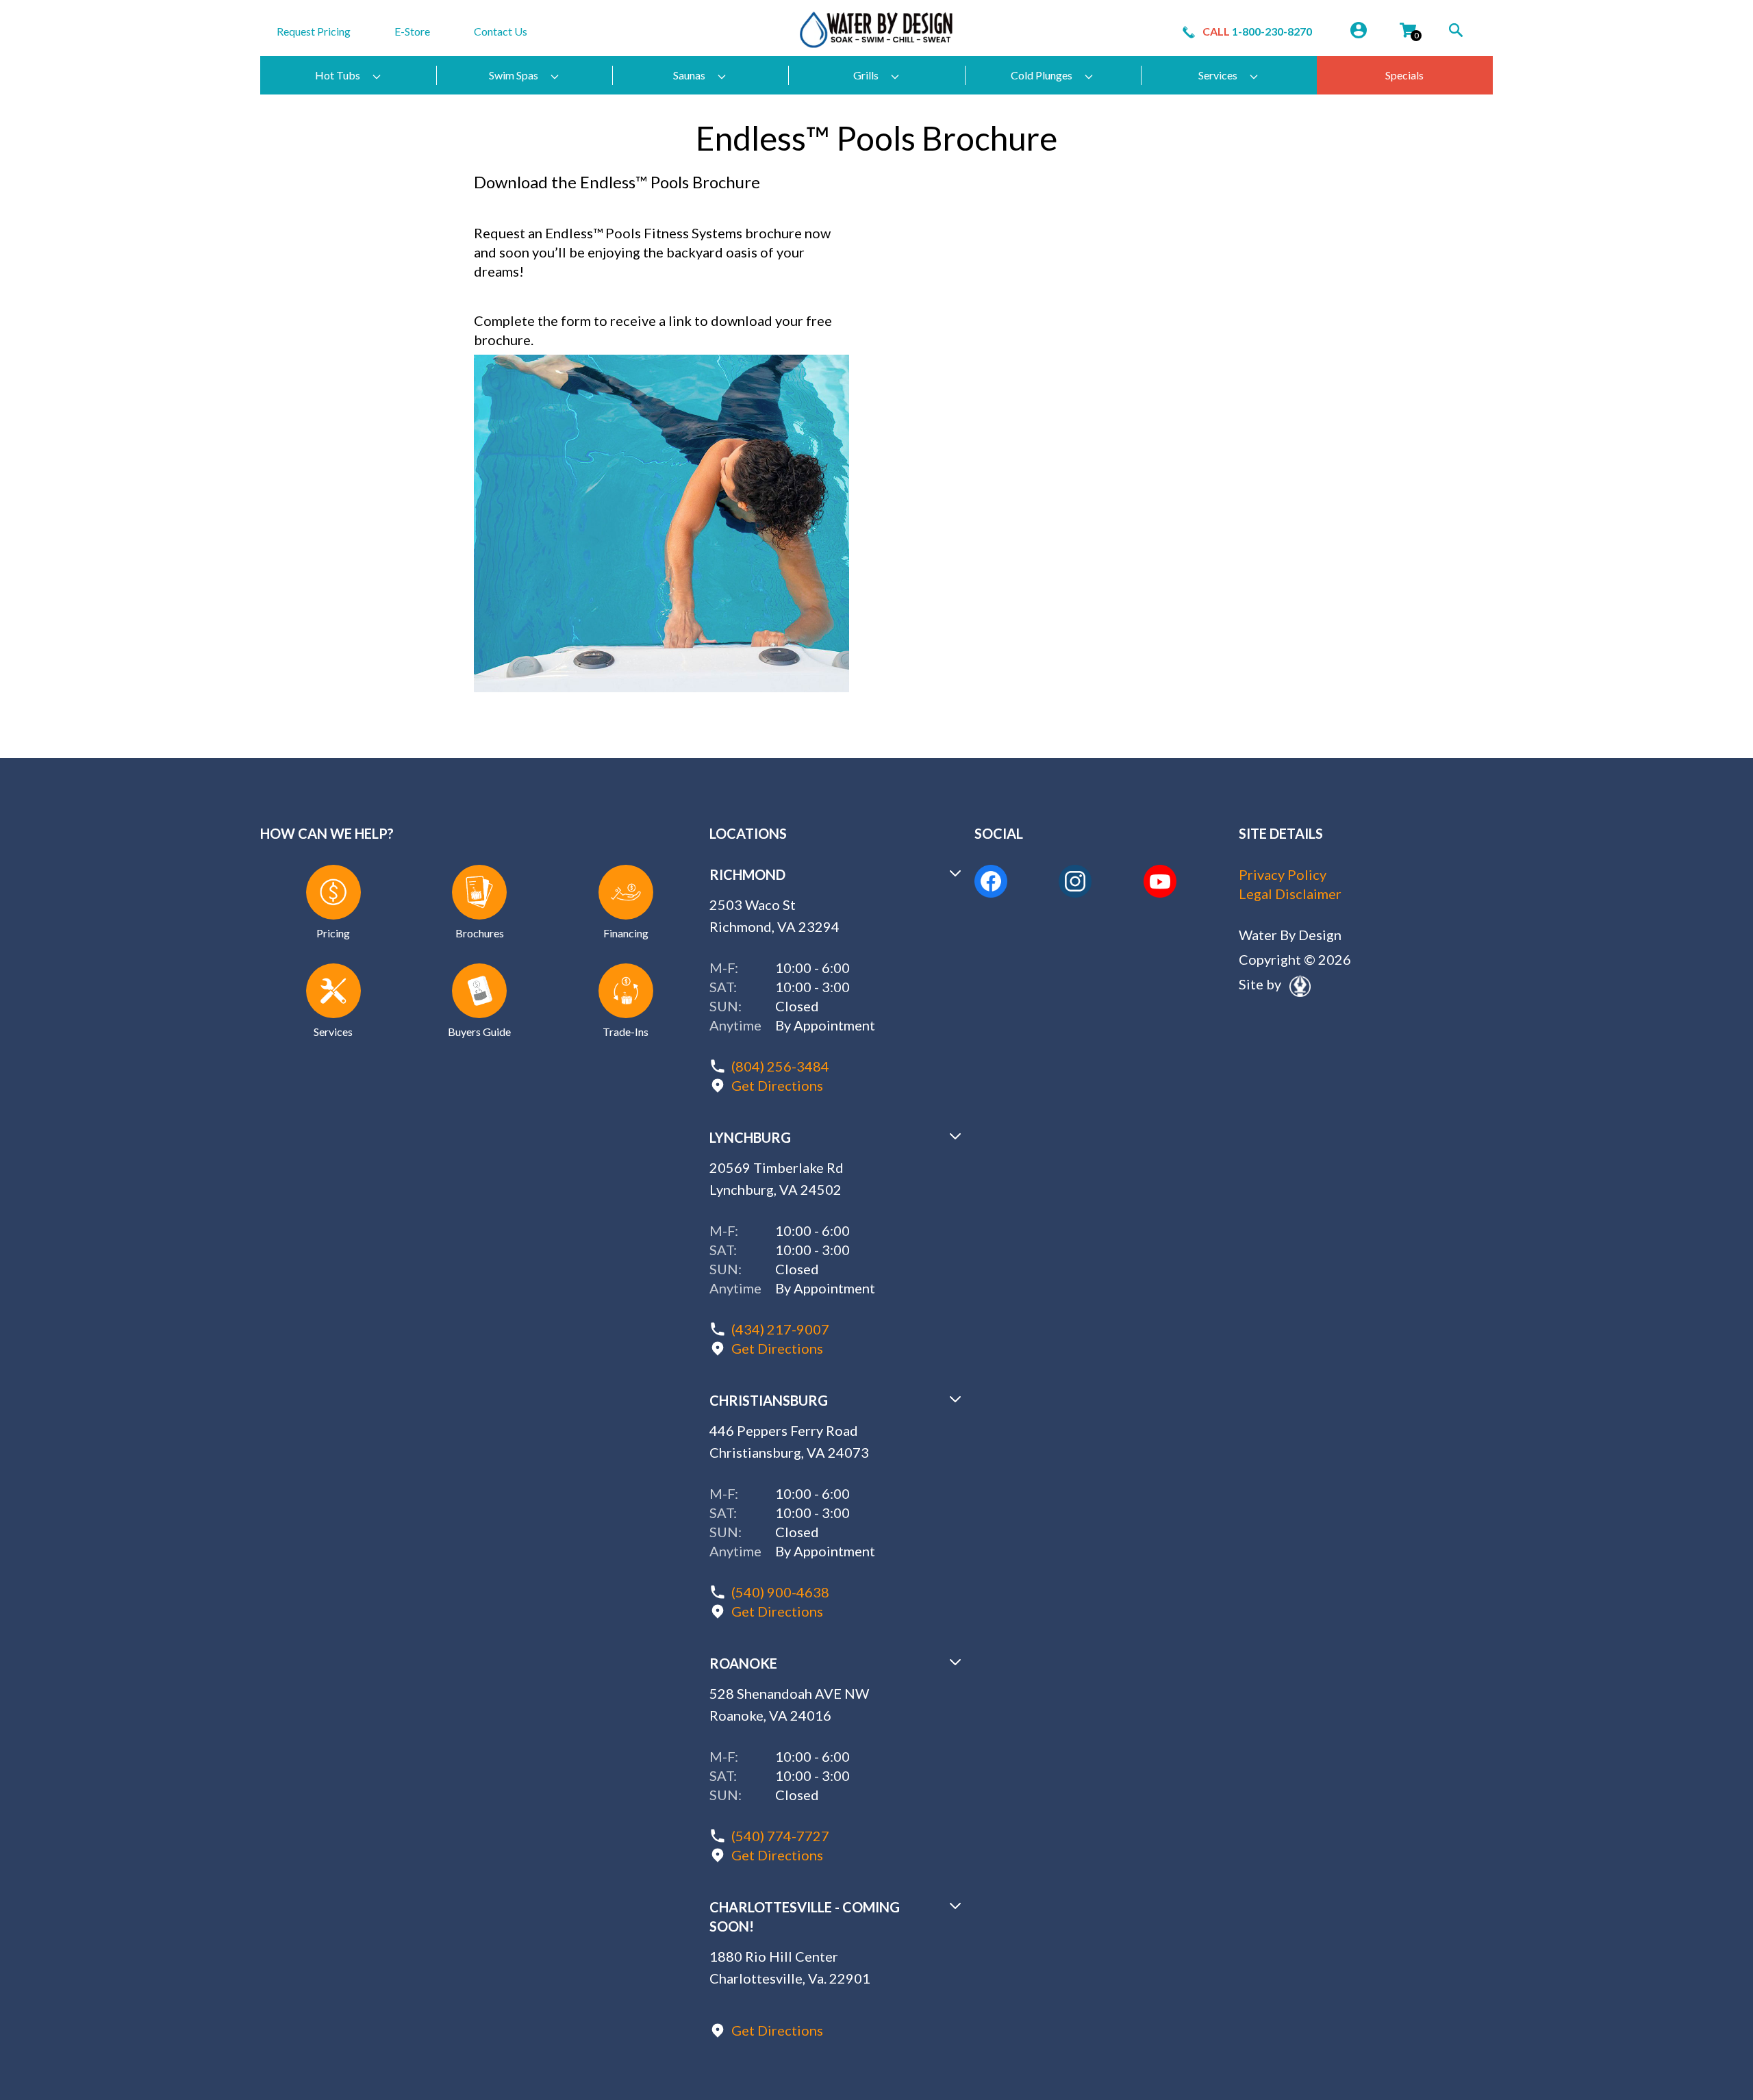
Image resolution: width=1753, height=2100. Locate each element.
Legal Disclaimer (1290, 894)
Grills (866, 75)
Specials (1404, 75)
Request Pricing (314, 31)
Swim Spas (514, 75)
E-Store (412, 31)
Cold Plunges (1042, 75)
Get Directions (777, 1085)
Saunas (689, 75)
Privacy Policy (1283, 874)
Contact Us (501, 31)
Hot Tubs (338, 75)
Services (1218, 75)
